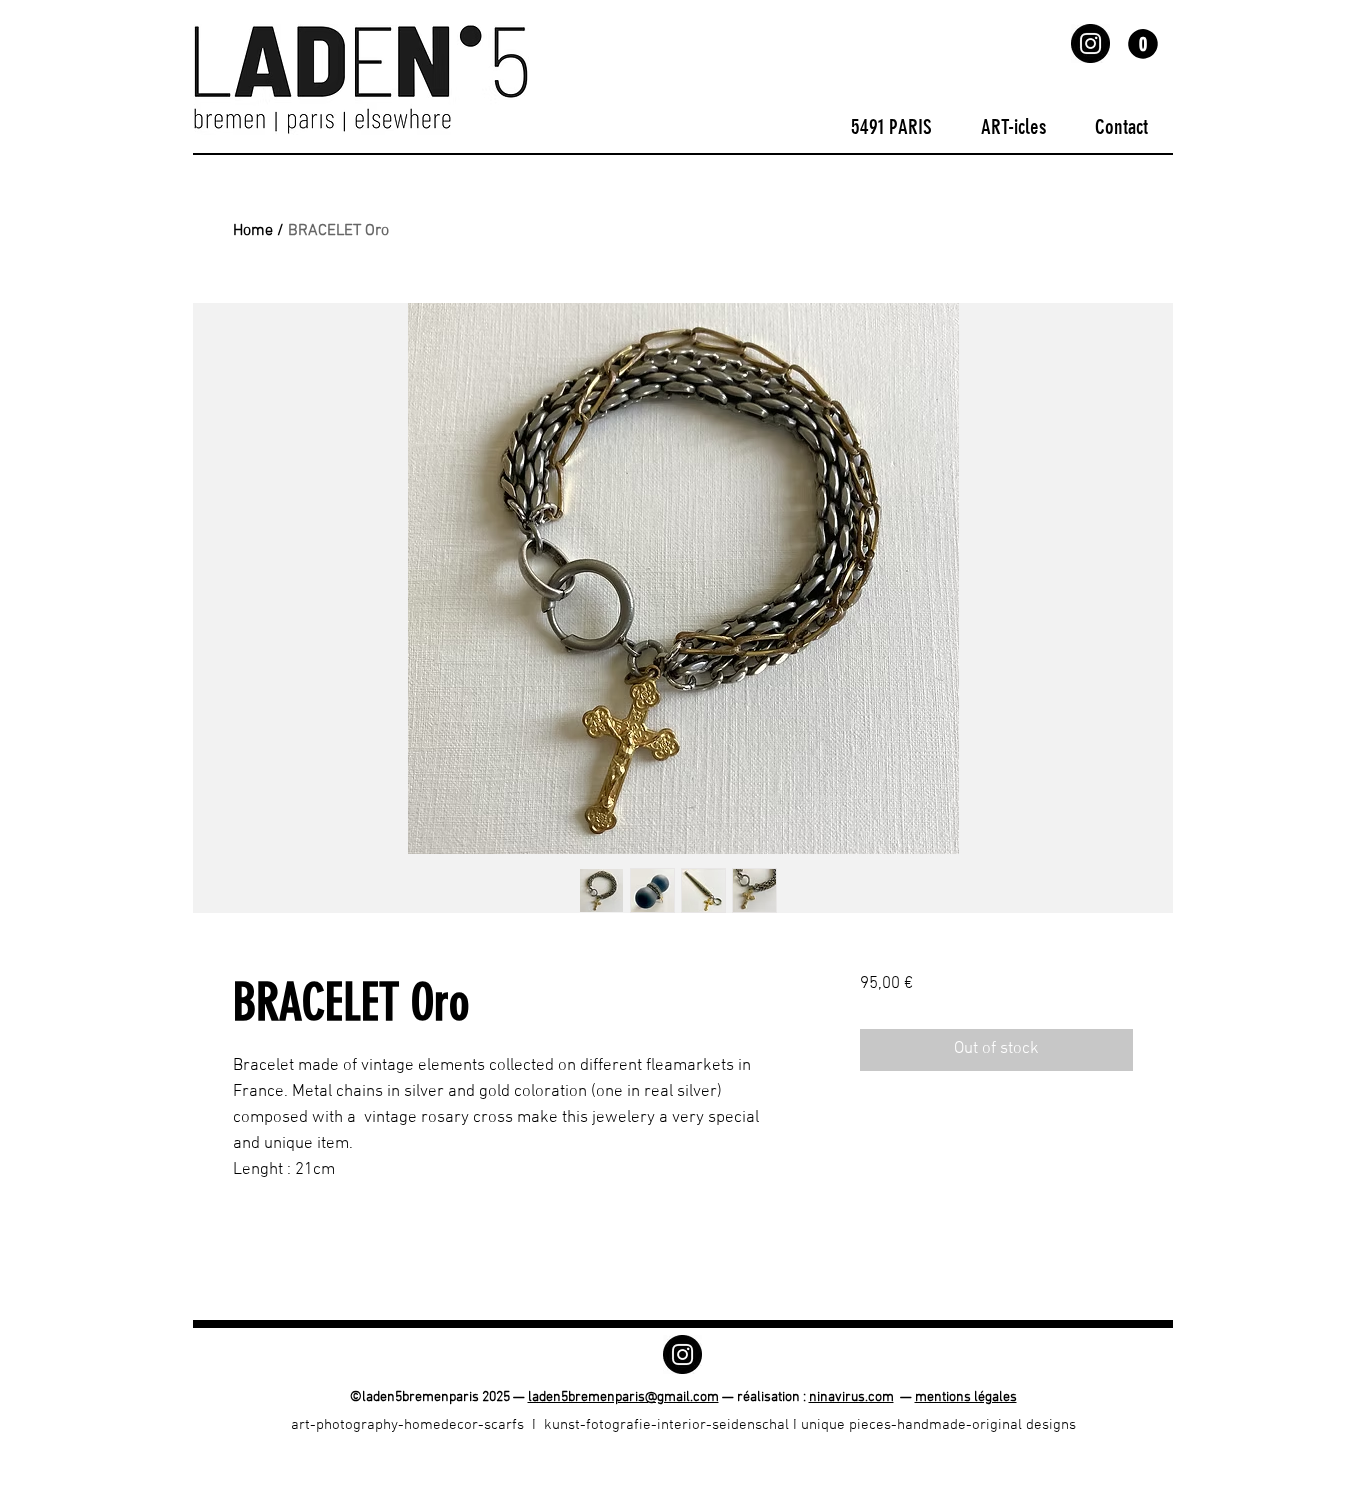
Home (253, 231)
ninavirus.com (851, 1397)
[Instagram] (1090, 43)
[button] (1143, 44)
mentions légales (966, 1397)
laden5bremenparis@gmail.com (623, 1397)
